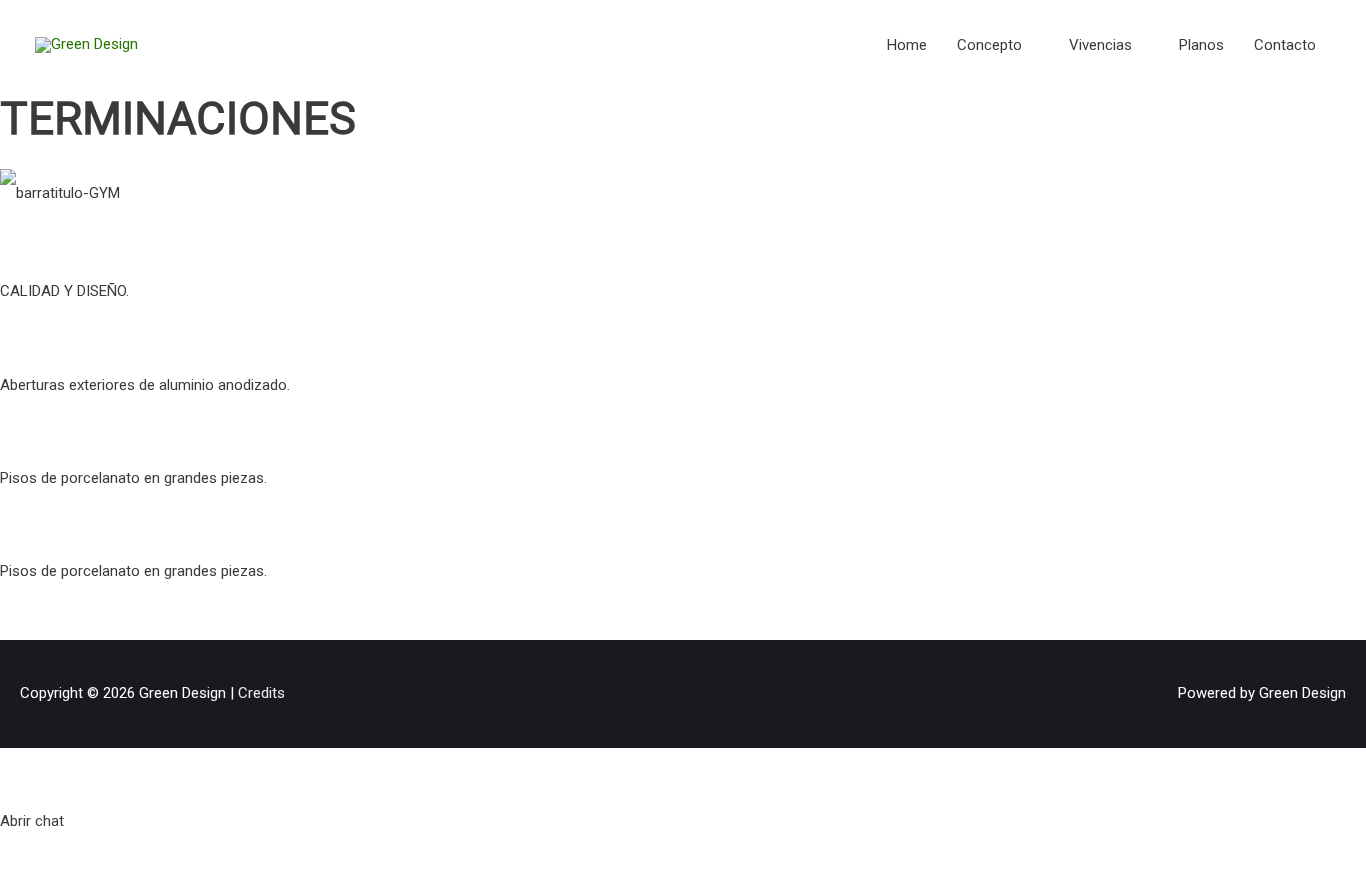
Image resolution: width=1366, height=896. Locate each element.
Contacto (1285, 45)
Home (907, 45)
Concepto (989, 45)
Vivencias (1100, 45)
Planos (1201, 45)
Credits (261, 693)
